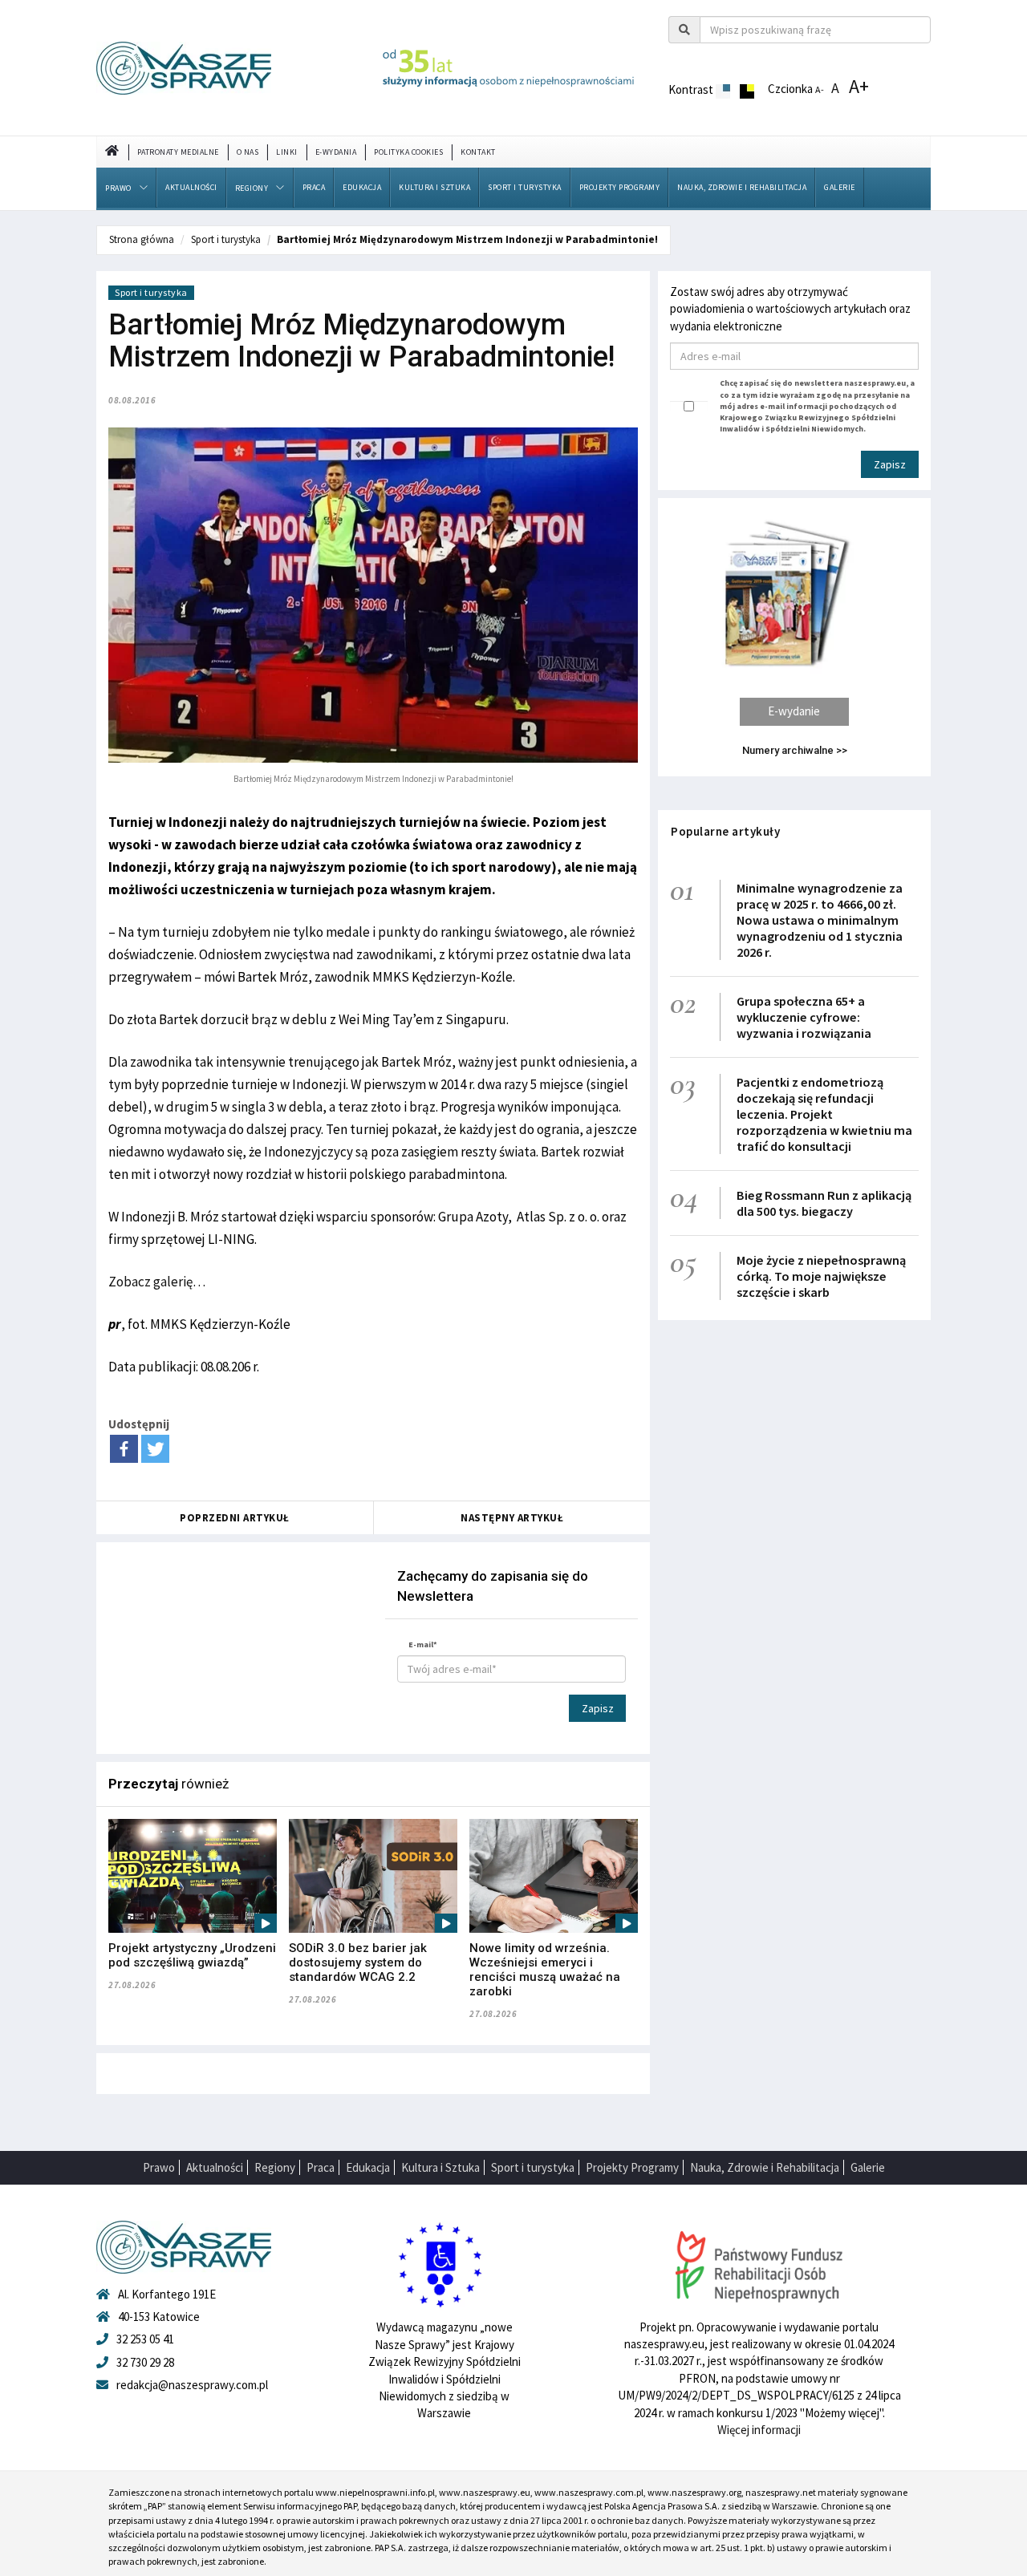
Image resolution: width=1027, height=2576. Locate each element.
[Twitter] (155, 1449)
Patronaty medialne (178, 152)
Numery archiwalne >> (795, 750)
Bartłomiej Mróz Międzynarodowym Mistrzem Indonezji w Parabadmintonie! (467, 239)
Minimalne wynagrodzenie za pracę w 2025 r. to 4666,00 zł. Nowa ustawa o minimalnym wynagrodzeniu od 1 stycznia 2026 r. (820, 920)
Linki (287, 152)
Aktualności (191, 187)
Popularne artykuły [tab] (725, 831)
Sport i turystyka (525, 187)
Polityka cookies (408, 152)
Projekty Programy (620, 187)
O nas (248, 152)
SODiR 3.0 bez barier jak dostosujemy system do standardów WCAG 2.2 (358, 1962)
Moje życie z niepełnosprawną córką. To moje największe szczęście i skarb (821, 1276)
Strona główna (142, 239)
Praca (314, 187)
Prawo (118, 188)
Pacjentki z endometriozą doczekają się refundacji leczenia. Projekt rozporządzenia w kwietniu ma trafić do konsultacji (824, 1114)
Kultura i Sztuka (434, 187)
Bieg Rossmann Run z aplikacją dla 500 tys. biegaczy (824, 1203)
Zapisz (598, 1708)
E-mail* (423, 1644)
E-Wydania (336, 152)
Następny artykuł (512, 1518)
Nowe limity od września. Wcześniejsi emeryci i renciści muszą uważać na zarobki (545, 1970)
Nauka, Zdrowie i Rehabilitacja (742, 187)
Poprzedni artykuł (235, 1518)
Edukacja (362, 187)
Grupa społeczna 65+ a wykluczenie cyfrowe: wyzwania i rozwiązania (804, 1017)
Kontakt (478, 152)
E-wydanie (794, 711)
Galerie (840, 187)
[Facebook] (124, 1449)
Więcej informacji (759, 2430)
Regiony (252, 188)
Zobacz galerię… (157, 1282)
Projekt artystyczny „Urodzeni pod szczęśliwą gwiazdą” (192, 1955)
